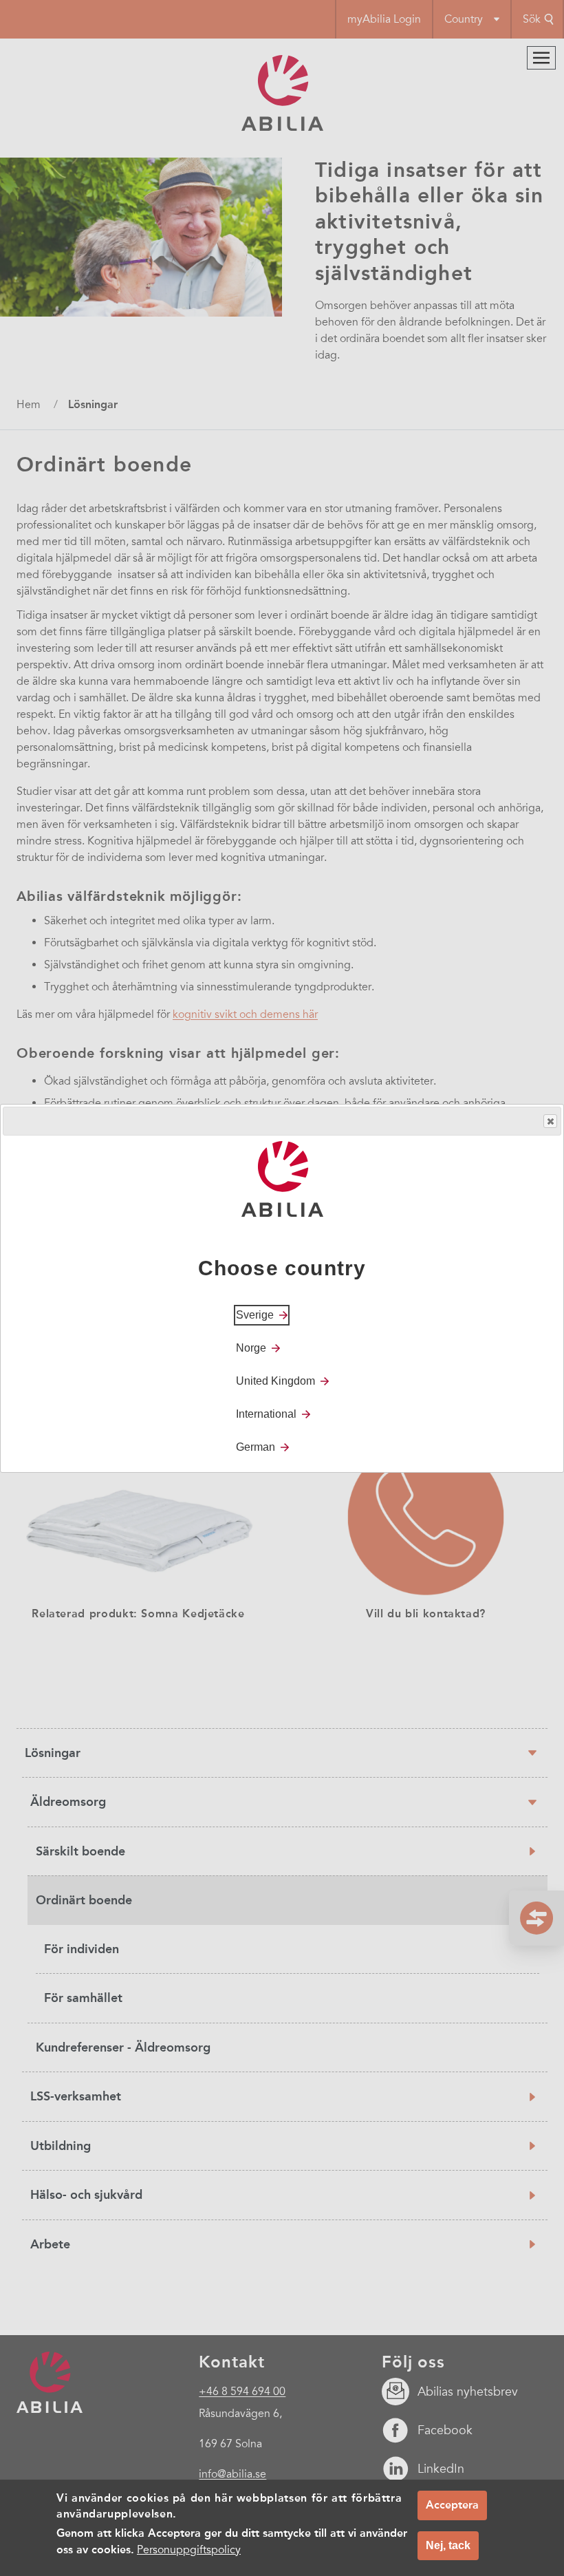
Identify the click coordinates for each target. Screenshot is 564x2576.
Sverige (255, 1315)
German (256, 1447)
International (266, 1414)
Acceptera (452, 2505)
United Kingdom (275, 1381)
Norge (251, 1348)
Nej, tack (448, 2545)
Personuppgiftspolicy (189, 2550)
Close (550, 1121)
